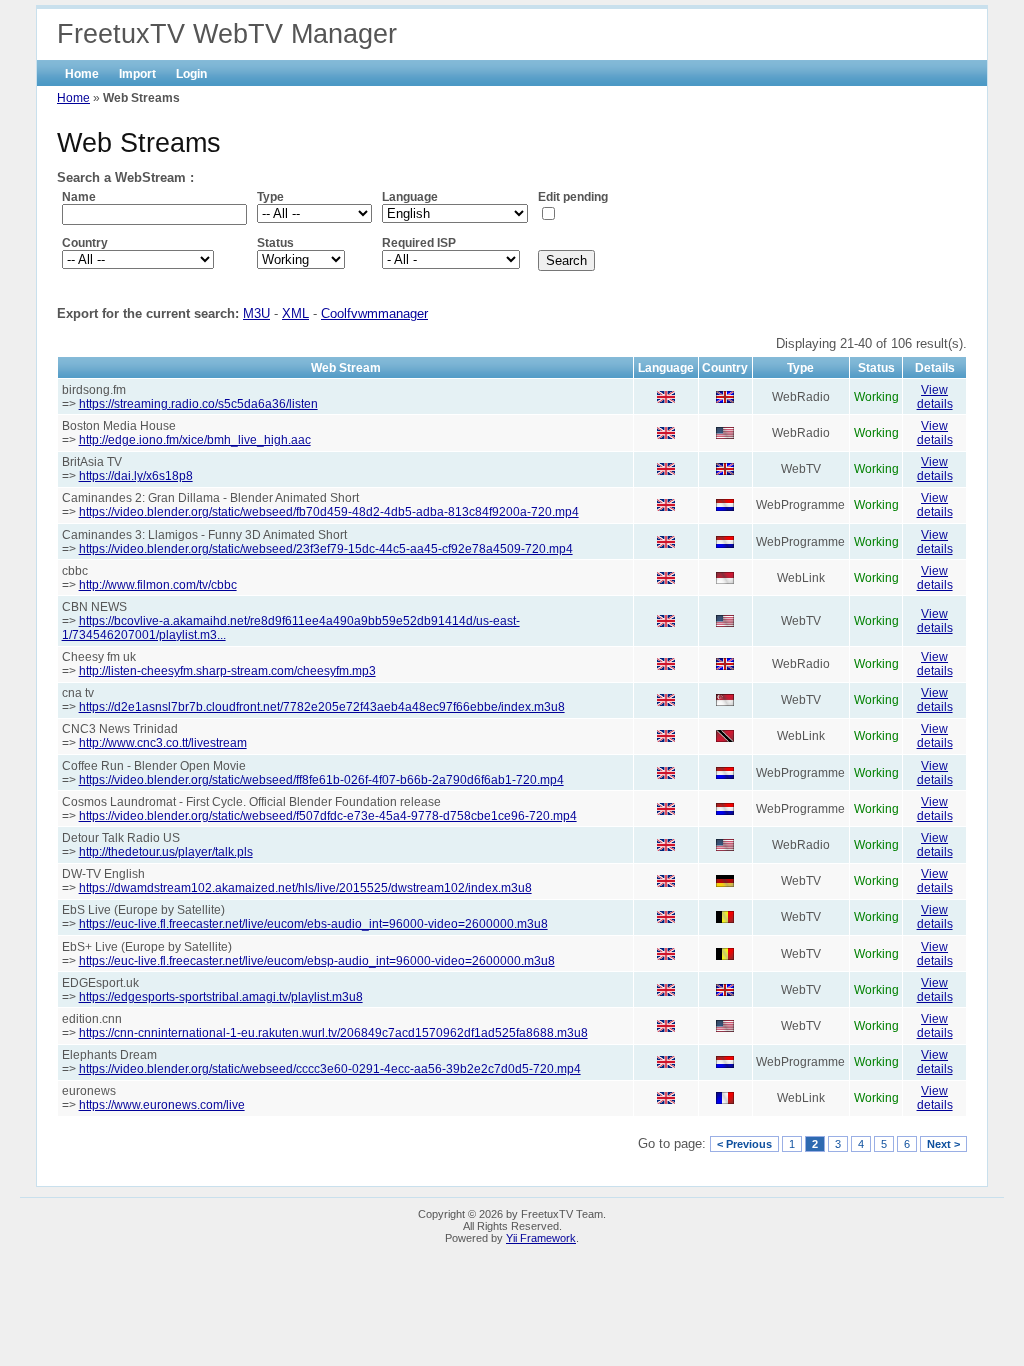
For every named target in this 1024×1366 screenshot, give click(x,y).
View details (935, 397)
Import (137, 74)
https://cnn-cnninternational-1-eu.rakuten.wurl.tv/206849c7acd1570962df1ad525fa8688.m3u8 (333, 1033)
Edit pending (573, 197)
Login (191, 74)
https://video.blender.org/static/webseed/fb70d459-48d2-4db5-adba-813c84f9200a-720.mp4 (329, 512)
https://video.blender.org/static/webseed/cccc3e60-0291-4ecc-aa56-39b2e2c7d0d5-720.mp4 (330, 1069)
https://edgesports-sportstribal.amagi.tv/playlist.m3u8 (221, 997)
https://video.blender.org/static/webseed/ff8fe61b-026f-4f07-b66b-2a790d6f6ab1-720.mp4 (321, 780)
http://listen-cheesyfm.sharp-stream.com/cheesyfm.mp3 (227, 671)
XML (295, 313)
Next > (943, 1144)
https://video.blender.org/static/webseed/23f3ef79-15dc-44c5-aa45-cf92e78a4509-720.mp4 (326, 549)
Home (82, 74)
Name (79, 197)
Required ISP (419, 243)
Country (85, 243)
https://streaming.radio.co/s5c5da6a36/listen (198, 404)
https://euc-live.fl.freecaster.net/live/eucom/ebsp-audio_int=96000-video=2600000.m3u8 (317, 961)
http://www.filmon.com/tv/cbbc (158, 585)
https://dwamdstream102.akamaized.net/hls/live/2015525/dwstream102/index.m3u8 (305, 888)
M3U (256, 313)
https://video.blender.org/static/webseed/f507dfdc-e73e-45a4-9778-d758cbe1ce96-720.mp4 (328, 816)
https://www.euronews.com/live (162, 1105)
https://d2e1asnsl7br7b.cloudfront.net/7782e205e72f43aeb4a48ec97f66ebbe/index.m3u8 (322, 707)
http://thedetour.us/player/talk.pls (166, 852)
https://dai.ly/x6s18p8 (136, 476)
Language (410, 197)
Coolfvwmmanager (374, 313)
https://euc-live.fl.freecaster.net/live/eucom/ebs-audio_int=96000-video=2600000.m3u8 (313, 924)
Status (275, 243)
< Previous (744, 1144)
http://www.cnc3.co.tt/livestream (163, 743)
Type (270, 197)
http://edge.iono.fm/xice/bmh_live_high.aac (195, 440)
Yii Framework (541, 1238)
